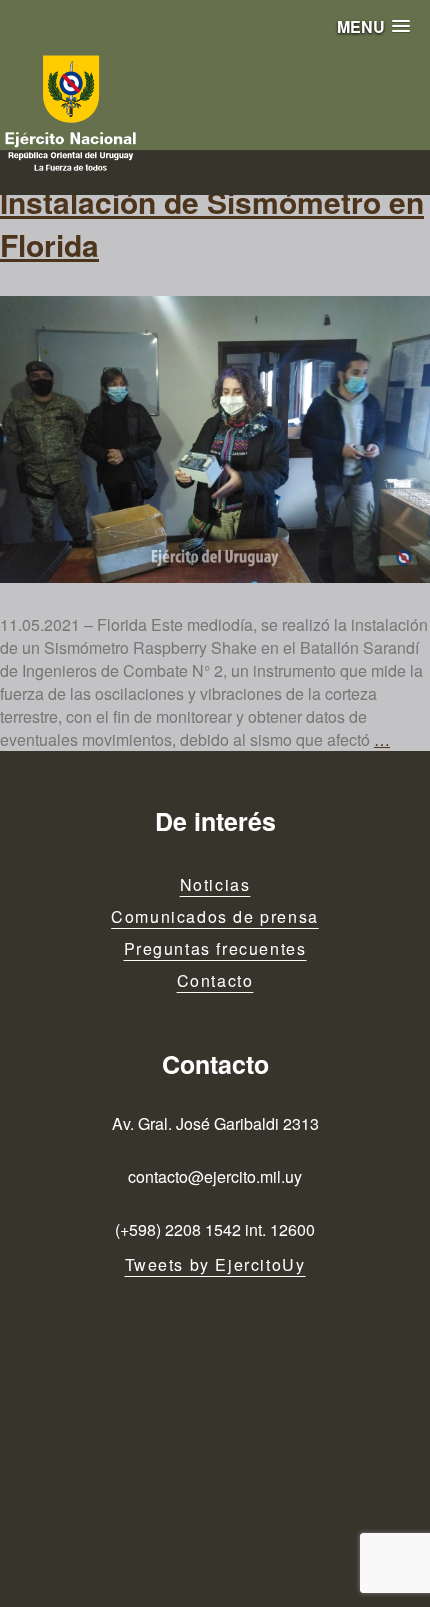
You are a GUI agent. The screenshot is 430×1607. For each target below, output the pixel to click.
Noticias (215, 884)
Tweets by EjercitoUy (215, 1264)
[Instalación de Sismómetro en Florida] (215, 439)
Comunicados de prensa (215, 916)
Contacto (215, 980)
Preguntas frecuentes (215, 948)
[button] (373, 26)
